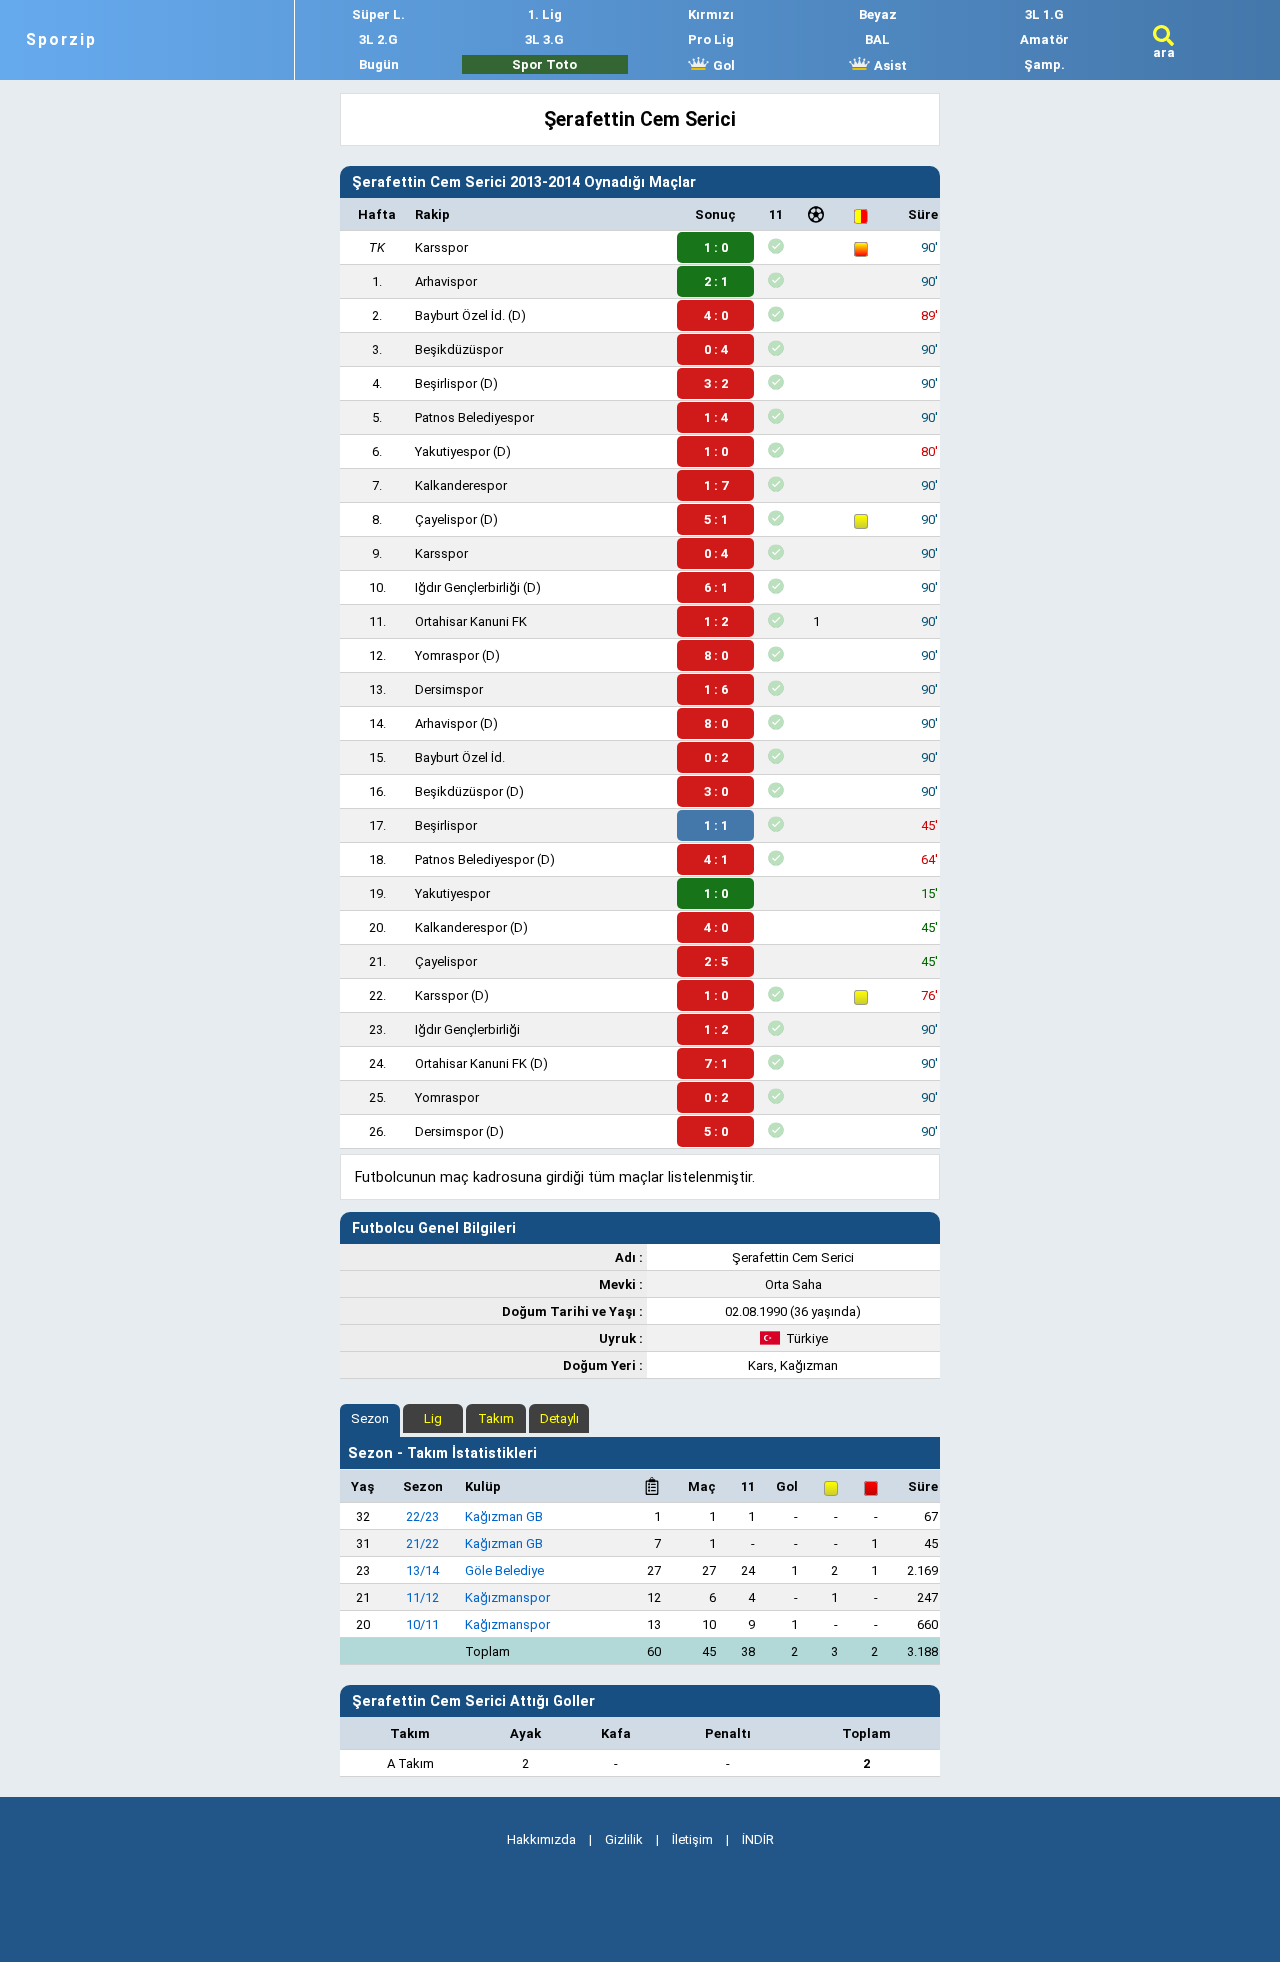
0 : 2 (716, 757)
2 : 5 (716, 961)
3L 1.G (1044, 14)
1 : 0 (716, 247)
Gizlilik (624, 1839)
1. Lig (545, 14)
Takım (496, 1418)
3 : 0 (716, 791)
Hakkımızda (541, 1839)
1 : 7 (716, 485)
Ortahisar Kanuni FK (471, 621)
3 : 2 (716, 383)
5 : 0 (716, 1131)
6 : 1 (716, 587)
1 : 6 (716, 689)
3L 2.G (378, 39)
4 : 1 (716, 859)
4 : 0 (716, 315)
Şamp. (1044, 64)
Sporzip (61, 40)
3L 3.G (544, 39)
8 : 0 (716, 655)
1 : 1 (716, 825)
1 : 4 (716, 417)
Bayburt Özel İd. (460, 315)
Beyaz (878, 14)
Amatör (1044, 39)
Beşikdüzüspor (459, 349)
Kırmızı (711, 14)
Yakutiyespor (452, 451)
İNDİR (758, 1839)
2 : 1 (716, 281)
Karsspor (441, 247)
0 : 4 (716, 349)
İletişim (692, 1839)
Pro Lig (711, 39)
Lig (433, 1418)
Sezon (370, 1418)
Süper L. (378, 14)
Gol (722, 65)
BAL (877, 39)
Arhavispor (446, 281)
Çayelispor (446, 519)
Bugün (379, 64)
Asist (889, 65)
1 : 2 (716, 621)
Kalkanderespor (461, 485)
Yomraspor (447, 655)
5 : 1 (716, 519)
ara (1164, 52)
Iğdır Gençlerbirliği (467, 587)
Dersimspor (449, 689)
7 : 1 (716, 1063)
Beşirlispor (446, 383)
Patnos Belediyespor (474, 417)
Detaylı (559, 1418)
